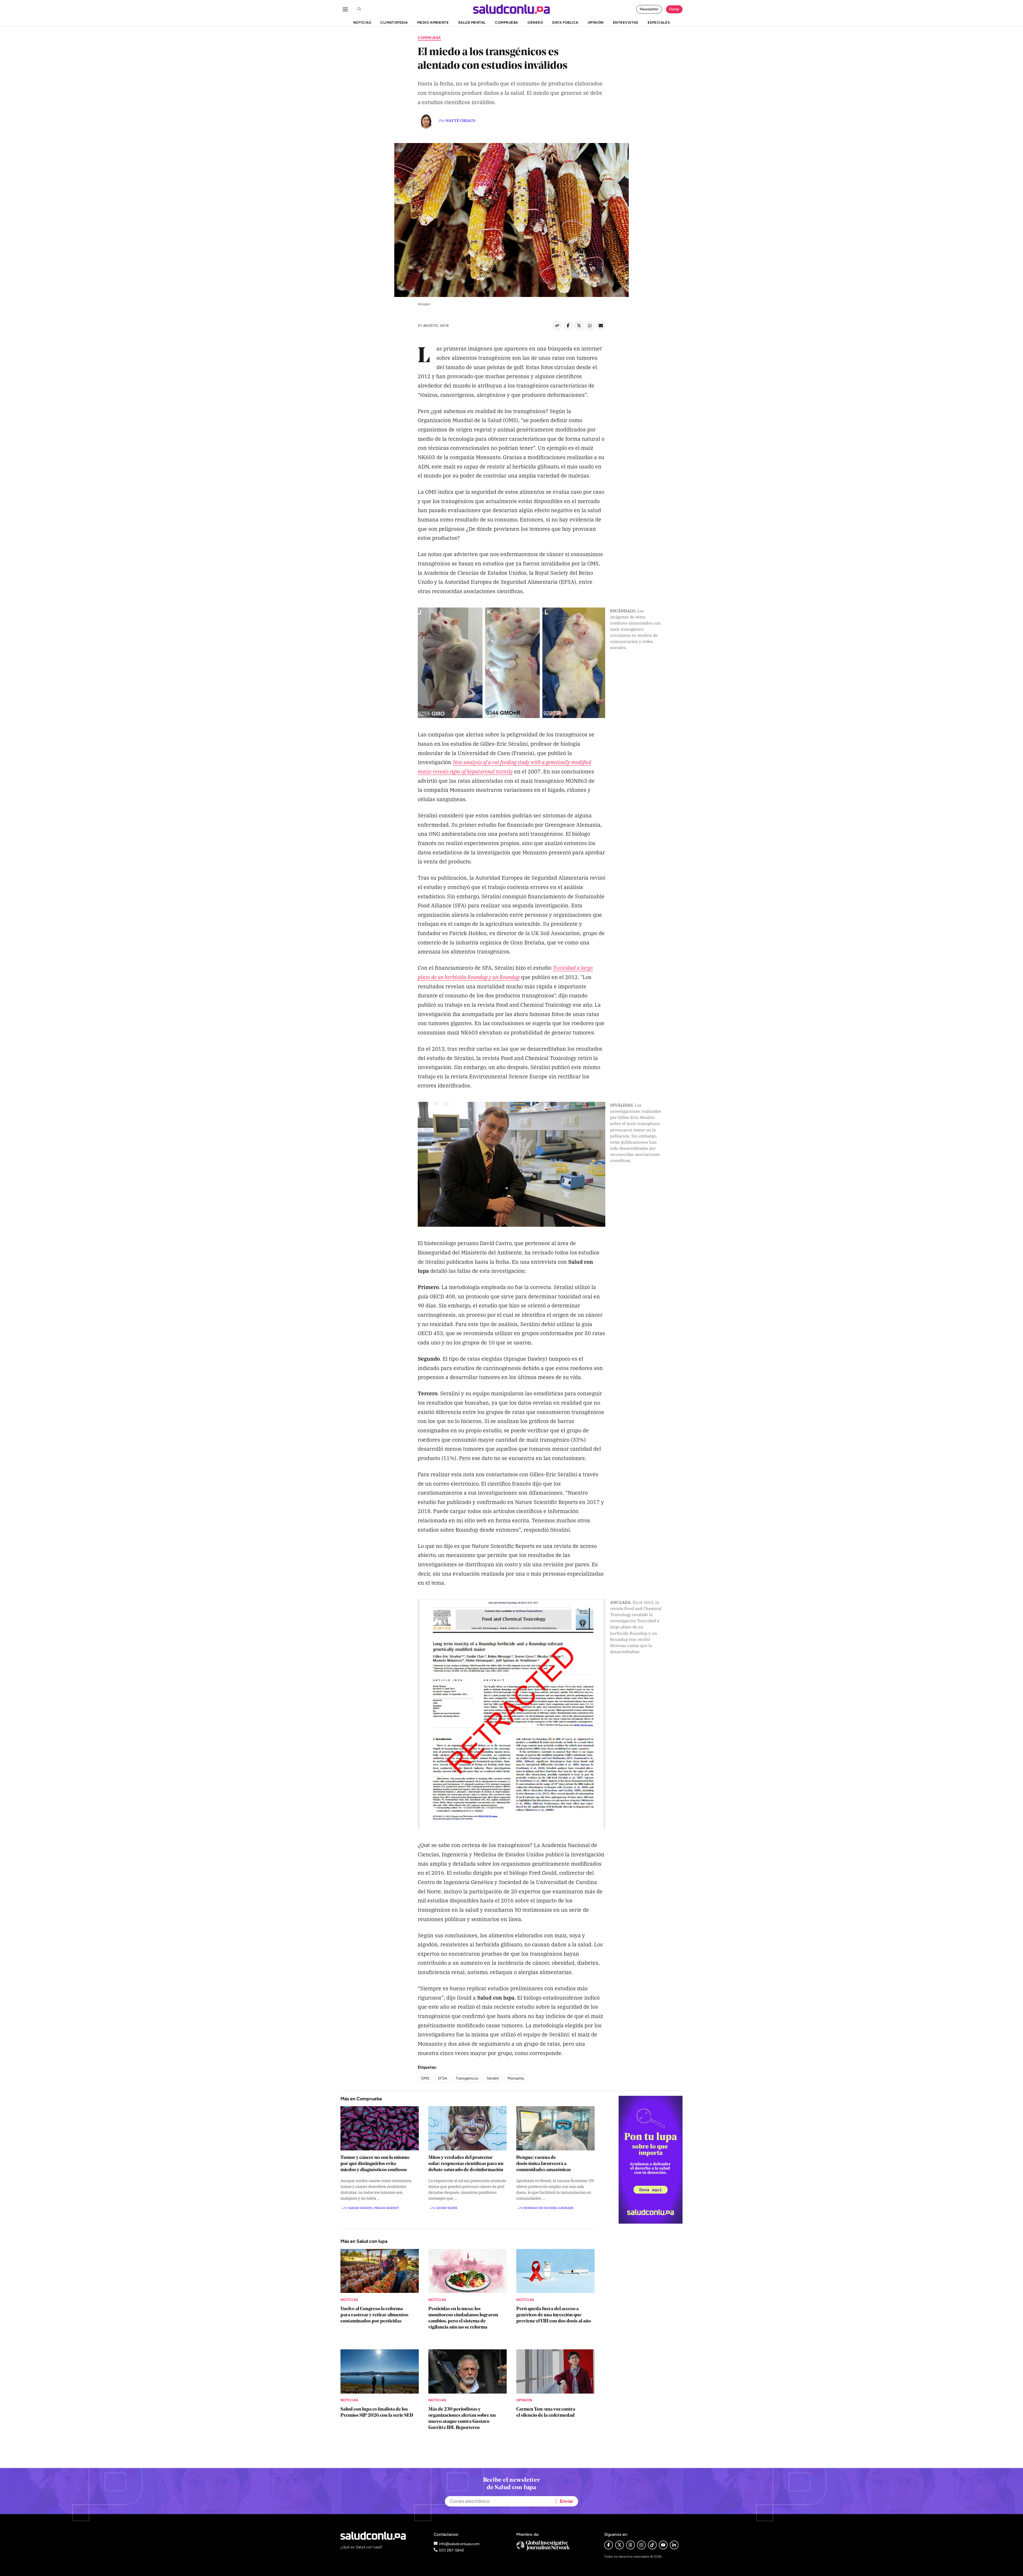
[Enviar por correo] (601, 326)
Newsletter (649, 9)
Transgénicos (467, 2078)
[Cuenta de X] (620, 2545)
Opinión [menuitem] (596, 22)
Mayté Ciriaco (460, 120)
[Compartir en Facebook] (568, 326)
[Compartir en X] (579, 326)
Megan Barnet (387, 2208)
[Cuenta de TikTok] (652, 2545)
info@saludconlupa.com (459, 2544)
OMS (425, 2078)
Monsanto (516, 2078)
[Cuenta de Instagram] (641, 2545)
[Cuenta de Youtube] (663, 2545)
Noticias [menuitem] (362, 22)
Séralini (493, 2078)
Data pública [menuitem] (565, 22)
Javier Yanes (447, 2208)
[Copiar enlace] (557, 326)
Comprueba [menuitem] (507, 22)
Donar (674, 9)
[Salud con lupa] (511, 9)
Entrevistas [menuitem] (626, 22)
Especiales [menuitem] (659, 22)
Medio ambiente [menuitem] (433, 22)
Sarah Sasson (360, 2208)
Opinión (524, 2400)
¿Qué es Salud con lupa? (361, 2547)
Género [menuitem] (535, 22)
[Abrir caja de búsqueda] (359, 9)
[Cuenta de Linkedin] (674, 2545)
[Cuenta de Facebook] (556, 2546)
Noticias (349, 2300)
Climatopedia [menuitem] (394, 22)
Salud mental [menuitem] (472, 22)
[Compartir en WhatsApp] (590, 326)
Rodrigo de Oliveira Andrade (549, 2208)
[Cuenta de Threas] (630, 2545)
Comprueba (429, 38)
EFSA (443, 2078)
